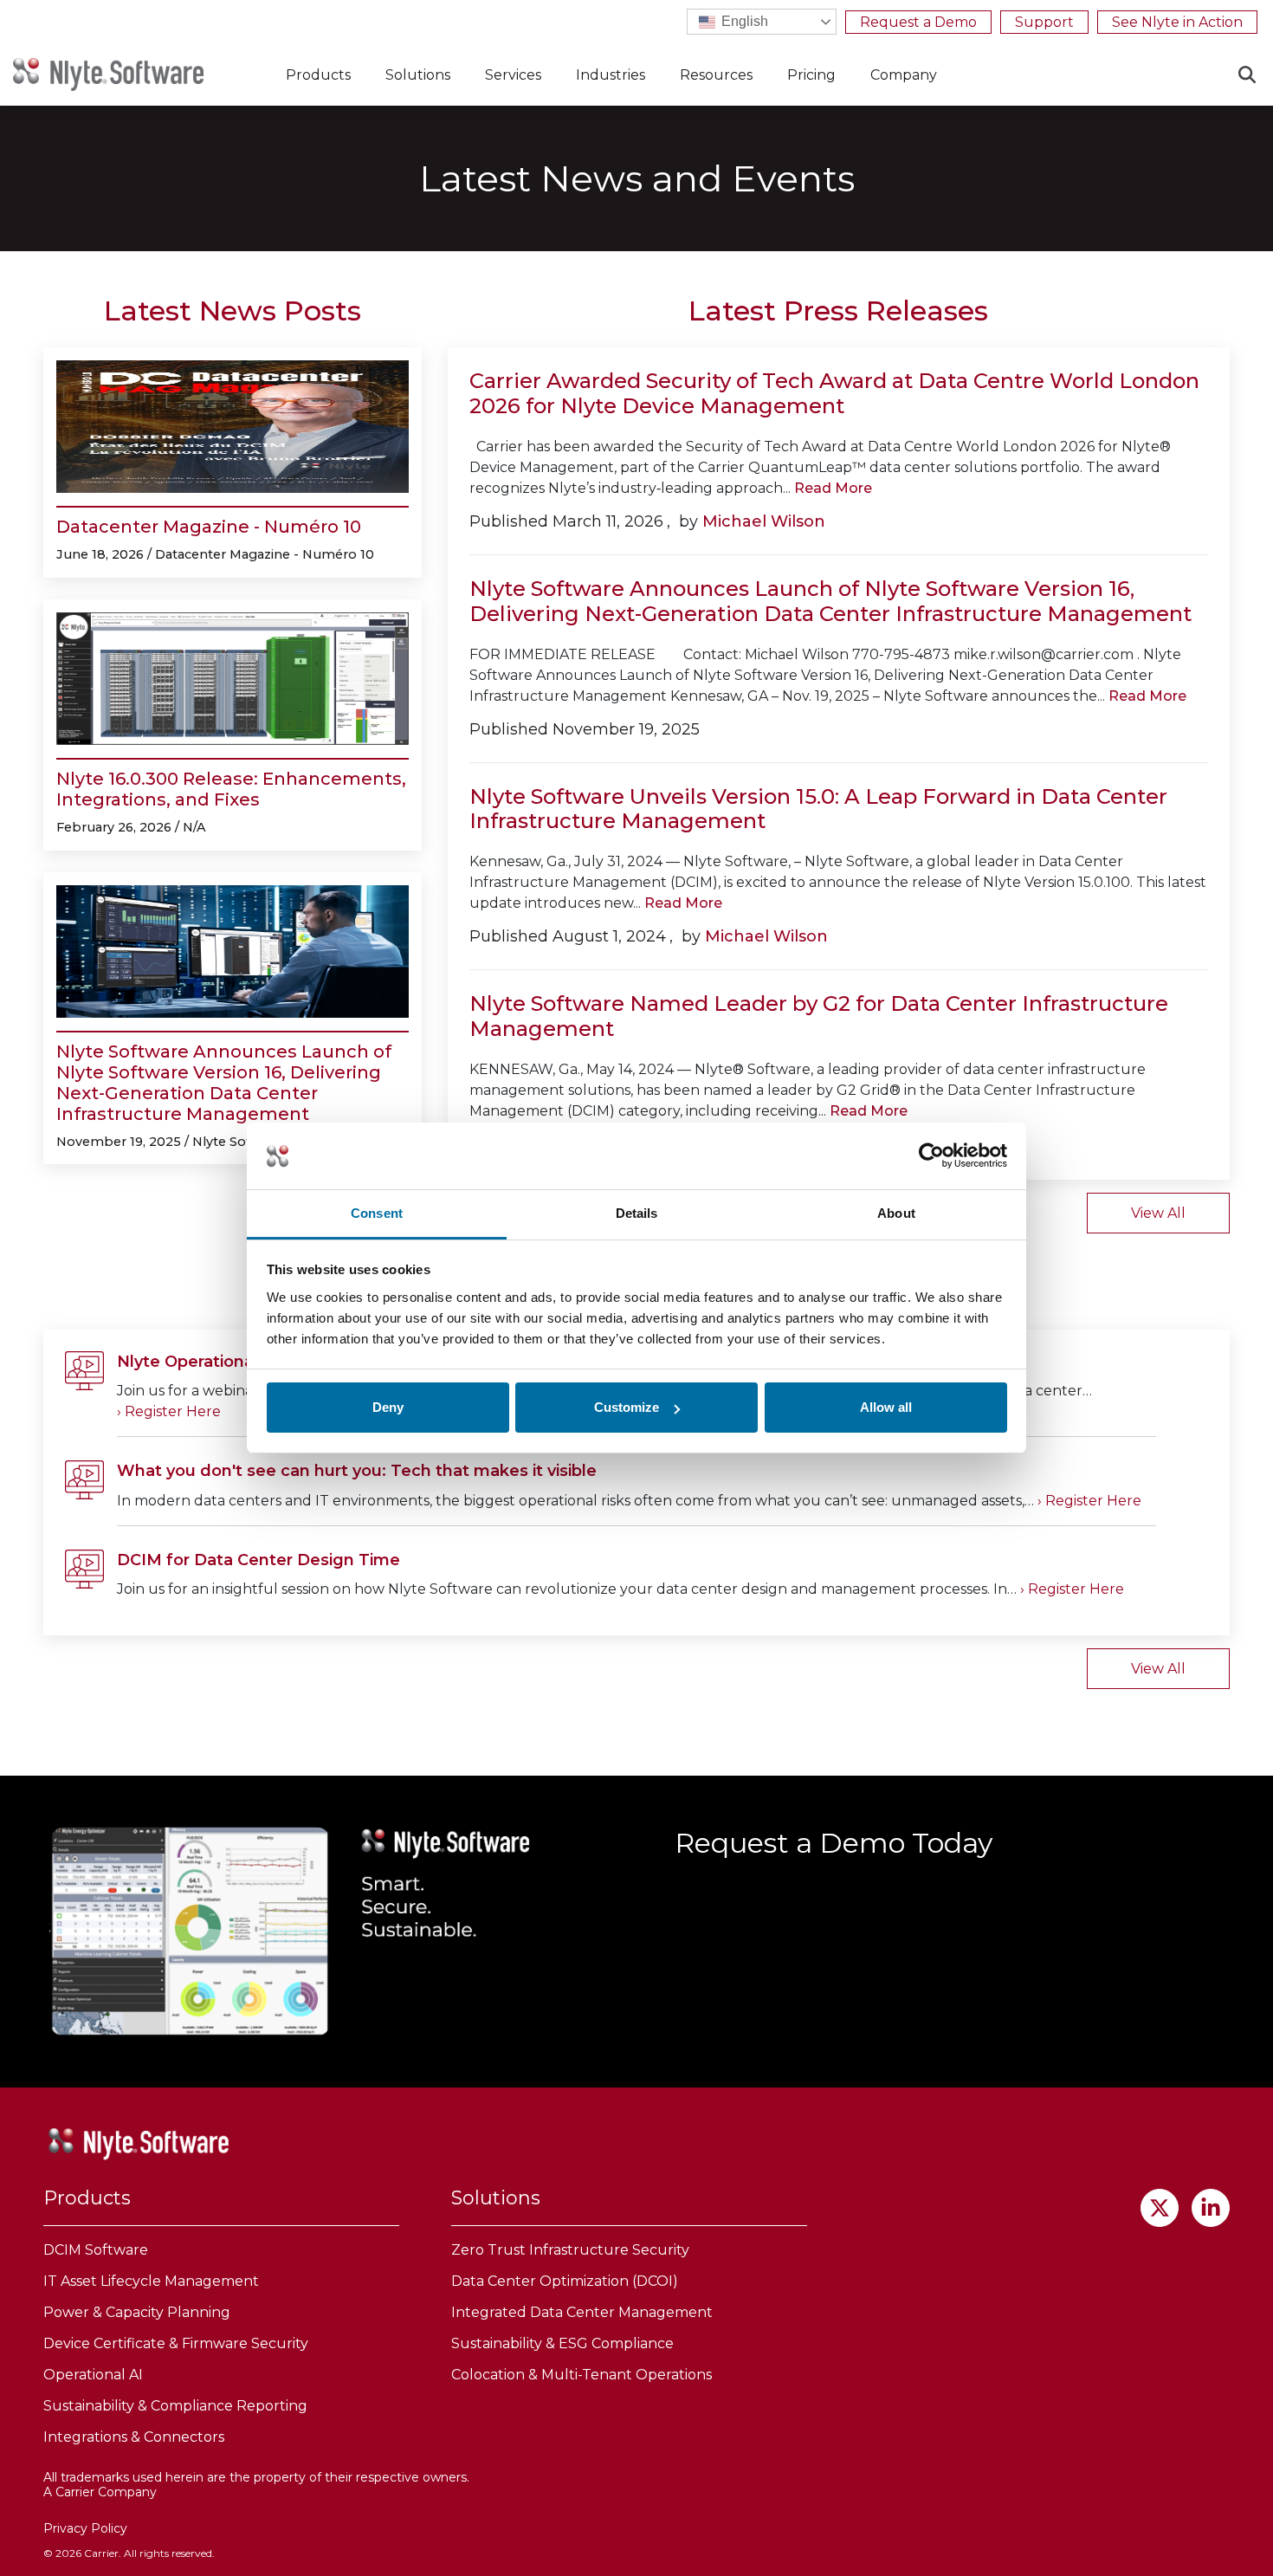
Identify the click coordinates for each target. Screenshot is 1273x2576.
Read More (833, 488)
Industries (611, 75)
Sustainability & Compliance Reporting (175, 2406)
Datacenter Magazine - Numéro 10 (209, 527)
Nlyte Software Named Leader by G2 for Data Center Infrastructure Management (819, 1016)
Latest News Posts (233, 311)
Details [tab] (637, 1213)
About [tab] (896, 1213)
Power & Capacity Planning (137, 2312)
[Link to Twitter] (1160, 2208)
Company (904, 75)
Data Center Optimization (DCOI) (565, 2281)
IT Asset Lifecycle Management (151, 2281)
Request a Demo (918, 22)
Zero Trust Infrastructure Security (570, 2250)
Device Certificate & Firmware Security (176, 2343)
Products (318, 75)
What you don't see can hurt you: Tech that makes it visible (357, 1471)
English (743, 21)
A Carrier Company (100, 2492)
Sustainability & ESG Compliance (562, 2343)
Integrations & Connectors (134, 2437)
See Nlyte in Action (1177, 22)
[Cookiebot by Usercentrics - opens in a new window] (931, 1156)
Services (513, 75)
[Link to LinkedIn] (1211, 2208)
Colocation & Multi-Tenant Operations (582, 2375)
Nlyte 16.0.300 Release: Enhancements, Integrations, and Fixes (231, 789)
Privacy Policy (85, 2528)
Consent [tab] (377, 1213)
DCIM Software (96, 2250)
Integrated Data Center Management (582, 2312)
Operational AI (93, 2375)
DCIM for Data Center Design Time (258, 1560)
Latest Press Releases (838, 311)
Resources (716, 75)
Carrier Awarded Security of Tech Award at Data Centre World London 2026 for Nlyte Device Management (834, 393)
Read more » (169, 1412)
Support (1044, 22)
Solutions (418, 75)
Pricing (811, 75)
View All (1158, 1213)
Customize (627, 1407)
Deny (388, 1407)
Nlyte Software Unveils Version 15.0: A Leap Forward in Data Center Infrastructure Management (818, 809)
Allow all (886, 1407)
